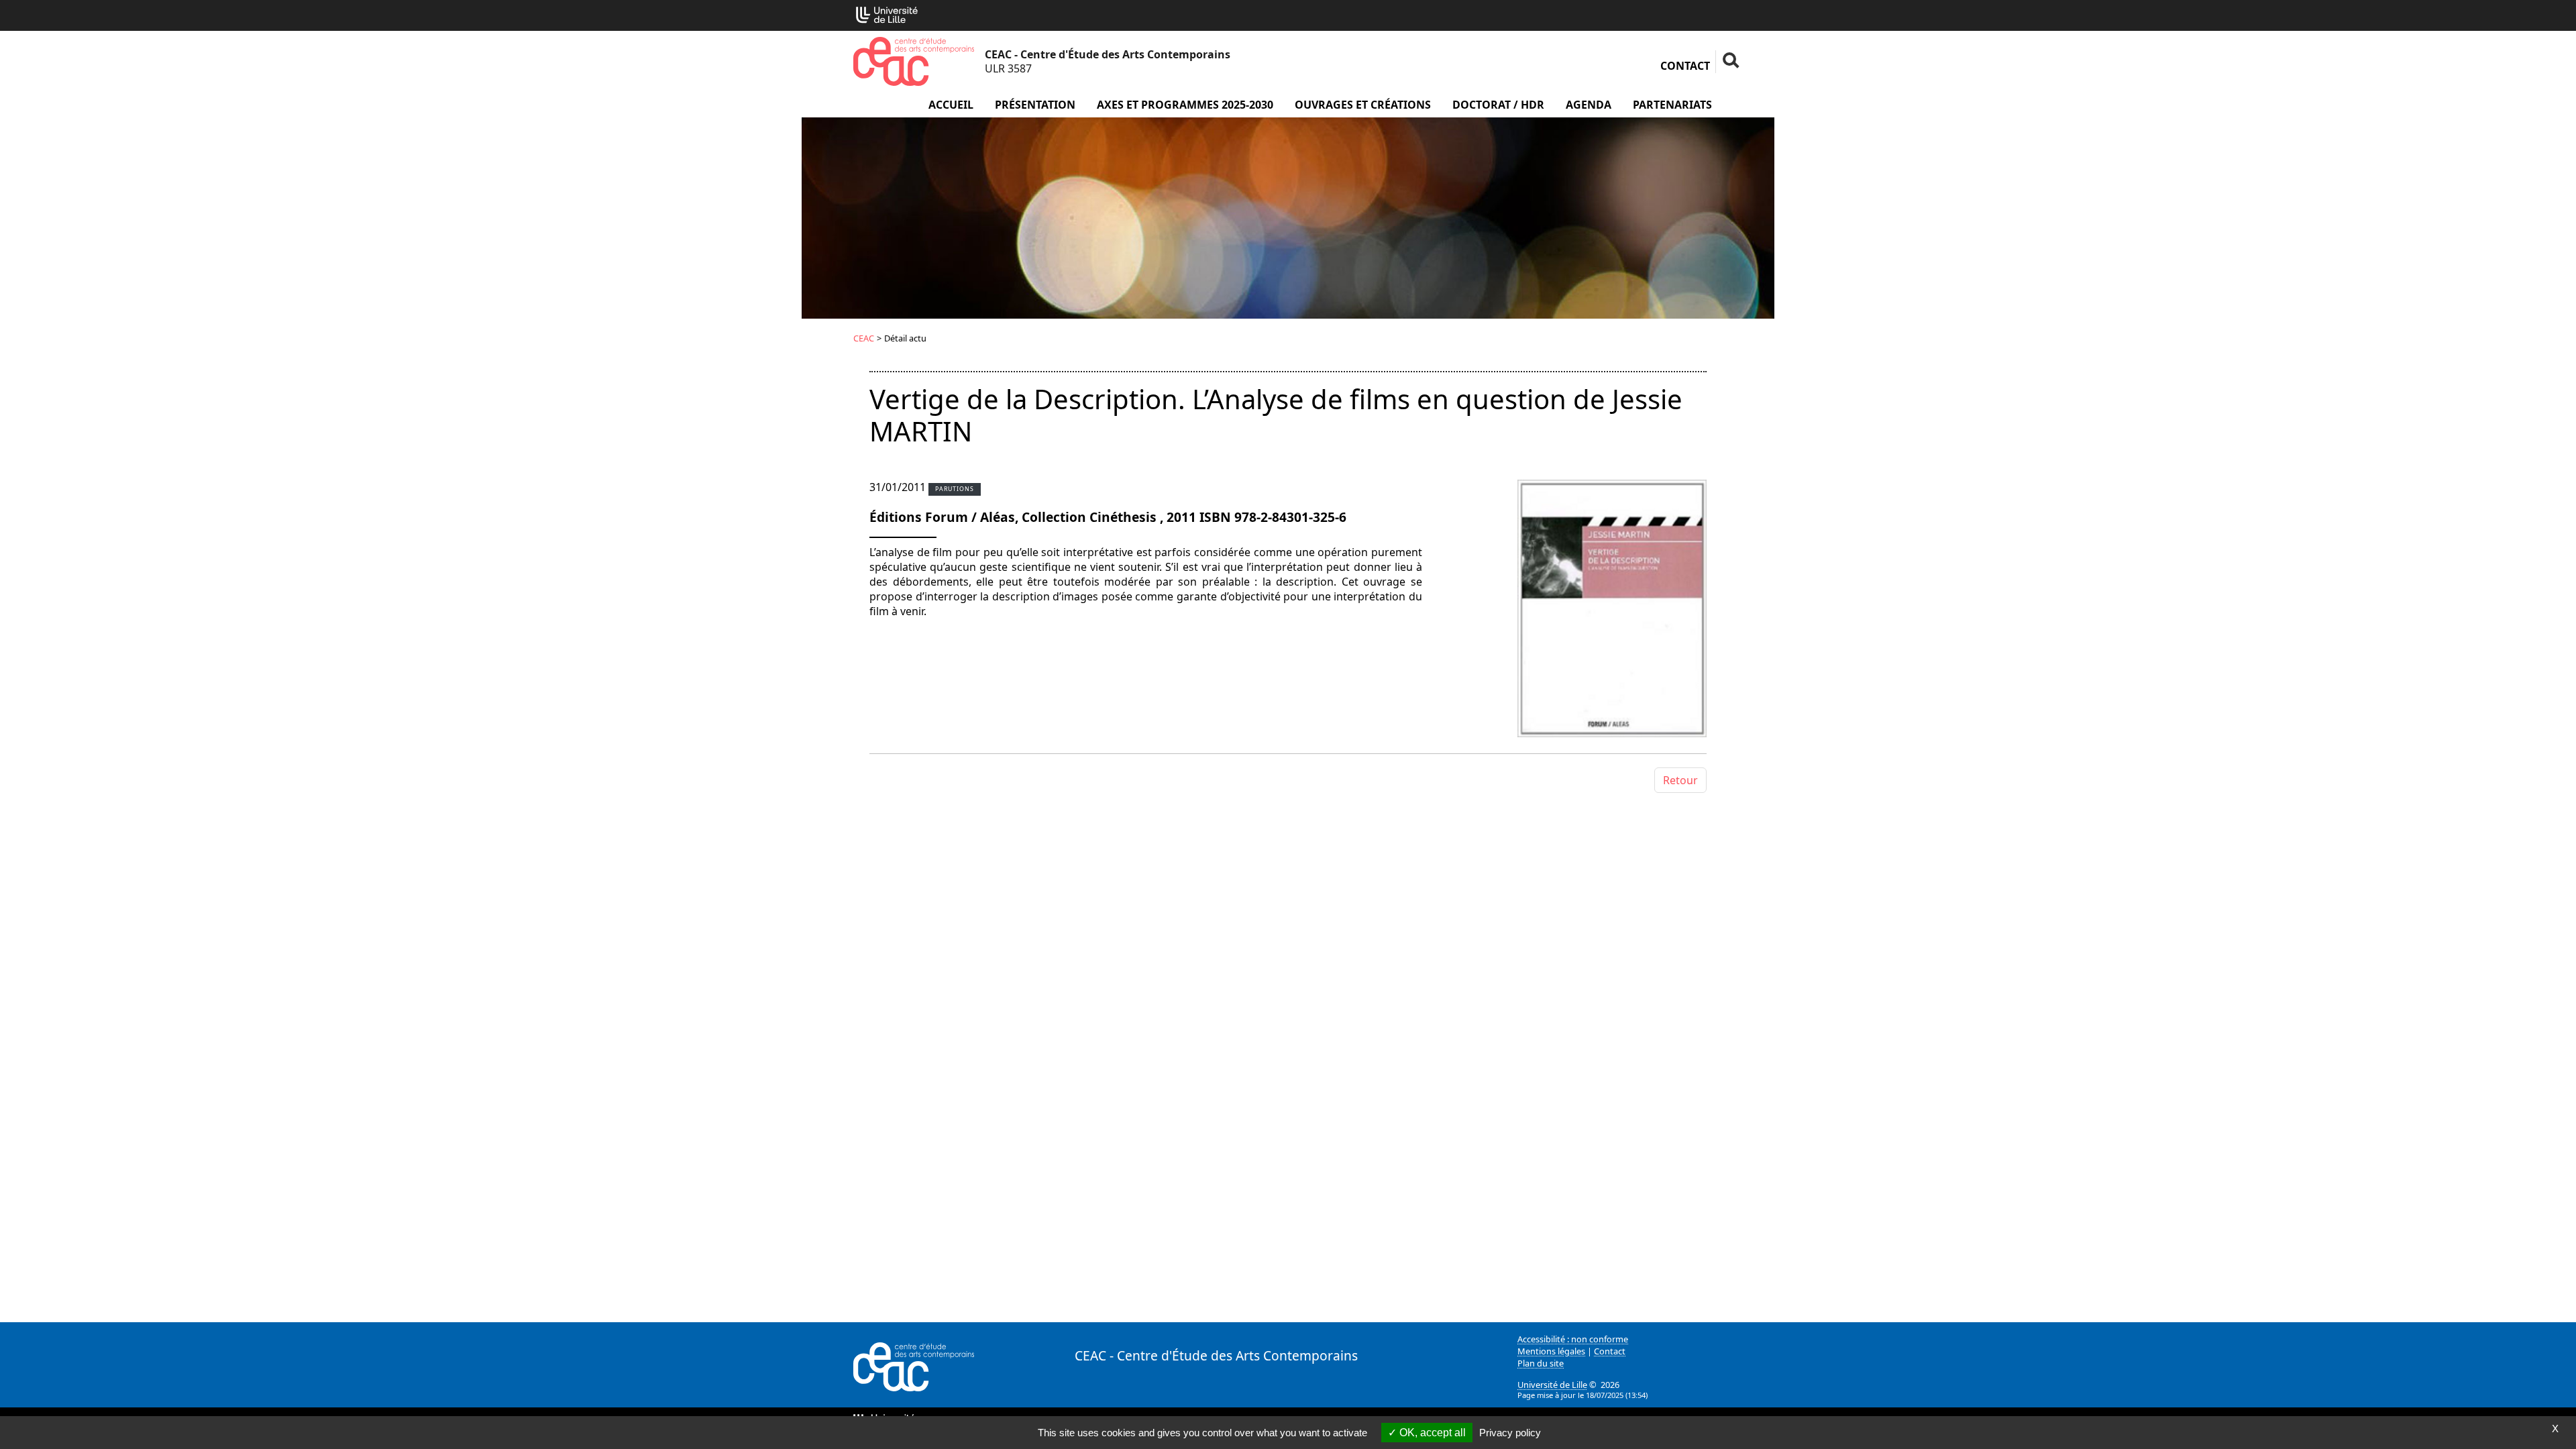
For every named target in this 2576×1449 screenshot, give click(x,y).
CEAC (864, 338)
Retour (1680, 780)
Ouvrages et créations (1363, 105)
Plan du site (1541, 1363)
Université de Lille (1552, 1385)
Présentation (1035, 105)
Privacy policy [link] (1510, 1433)
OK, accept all (1431, 1433)
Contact (1685, 66)
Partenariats (1672, 105)
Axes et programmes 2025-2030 (1185, 105)
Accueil (951, 105)
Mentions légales (1551, 1351)
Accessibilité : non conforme (1573, 1339)
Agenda (1589, 105)
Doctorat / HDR (1498, 105)
